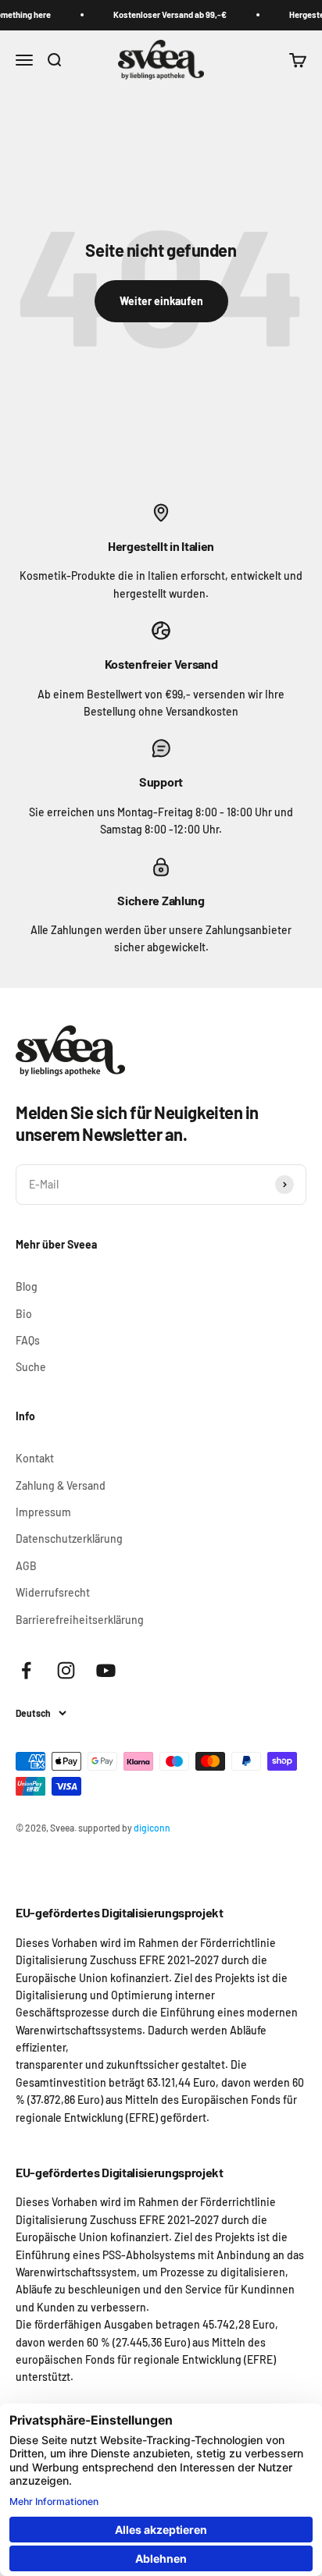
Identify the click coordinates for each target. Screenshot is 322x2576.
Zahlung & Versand (61, 1485)
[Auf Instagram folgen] (66, 1670)
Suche (31, 1367)
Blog (27, 1286)
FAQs (28, 1340)
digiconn (152, 1828)
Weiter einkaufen (161, 301)
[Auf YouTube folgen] (106, 1670)
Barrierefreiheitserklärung (80, 1620)
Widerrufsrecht (53, 1592)
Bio (24, 1314)
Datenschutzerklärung (69, 1538)
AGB (26, 1566)
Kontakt (35, 1458)
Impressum (43, 1512)
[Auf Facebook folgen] (26, 1670)
